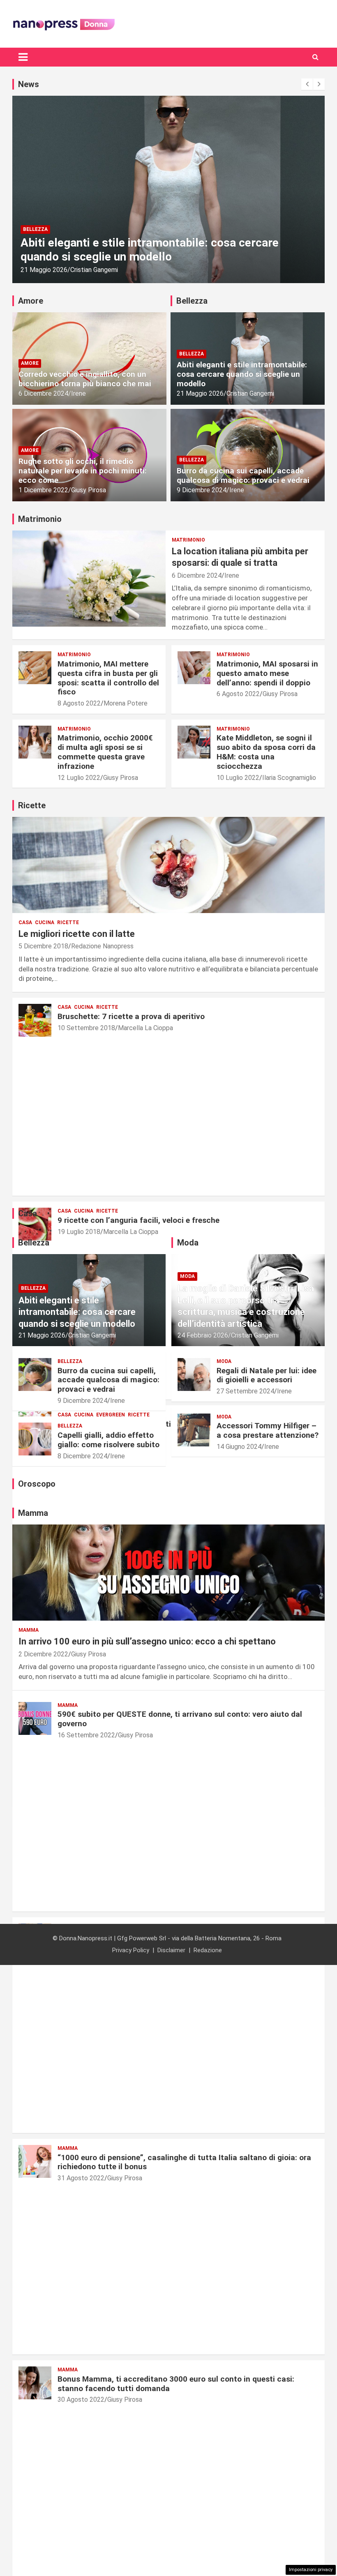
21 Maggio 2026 (200, 393)
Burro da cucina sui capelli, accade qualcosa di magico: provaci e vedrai (243, 475)
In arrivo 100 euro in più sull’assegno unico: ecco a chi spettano (147, 1641)
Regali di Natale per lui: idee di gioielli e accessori (267, 1375)
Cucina (45, 922)
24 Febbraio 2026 (203, 1335)
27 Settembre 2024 (245, 1391)
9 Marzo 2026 (40, 270)
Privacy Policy (131, 1950)
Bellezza (192, 354)
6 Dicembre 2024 (43, 393)
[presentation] (307, 84)
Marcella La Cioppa (145, 1028)
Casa (25, 922)
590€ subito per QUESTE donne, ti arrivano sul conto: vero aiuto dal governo (180, 1719)
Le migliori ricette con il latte (77, 934)
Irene (78, 393)
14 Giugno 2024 (239, 1447)
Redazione (208, 1950)
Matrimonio (188, 540)
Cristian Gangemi (87, 270)
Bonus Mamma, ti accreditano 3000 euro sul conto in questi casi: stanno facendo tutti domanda (176, 2384)
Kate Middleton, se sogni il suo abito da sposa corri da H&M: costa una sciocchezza (266, 752)
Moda (187, 1276)
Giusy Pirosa (89, 490)
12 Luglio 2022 (79, 778)
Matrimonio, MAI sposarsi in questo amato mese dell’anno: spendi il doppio (267, 673)
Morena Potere (126, 703)
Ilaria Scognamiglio (289, 778)
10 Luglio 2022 (238, 778)
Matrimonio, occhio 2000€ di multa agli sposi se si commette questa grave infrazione (105, 752)
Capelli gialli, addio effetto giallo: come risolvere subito (108, 1440)
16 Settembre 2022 (86, 1735)
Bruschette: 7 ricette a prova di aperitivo (131, 1016)
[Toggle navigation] (23, 57)
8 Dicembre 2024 (82, 1456)
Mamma (29, 1630)
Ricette (68, 922)
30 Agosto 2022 (81, 2400)
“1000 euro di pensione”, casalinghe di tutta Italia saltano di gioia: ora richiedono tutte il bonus (184, 2162)
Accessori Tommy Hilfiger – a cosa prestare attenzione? (268, 1430)
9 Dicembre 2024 (202, 490)
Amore (30, 363)
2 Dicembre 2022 (43, 1654)
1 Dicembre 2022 (43, 490)
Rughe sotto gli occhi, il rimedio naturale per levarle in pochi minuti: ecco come (83, 471)
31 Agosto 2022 (81, 2178)
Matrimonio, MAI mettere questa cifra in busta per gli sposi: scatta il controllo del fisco (108, 678)
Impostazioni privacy (311, 2570)
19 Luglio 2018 (79, 1232)
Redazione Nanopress (102, 946)
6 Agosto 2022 (238, 694)
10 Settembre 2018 (86, 1028)
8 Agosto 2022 (79, 703)
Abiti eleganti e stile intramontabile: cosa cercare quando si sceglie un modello (242, 374)
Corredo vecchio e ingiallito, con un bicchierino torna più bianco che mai (85, 379)
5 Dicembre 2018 (43, 946)
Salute (33, 229)
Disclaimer (171, 1950)
